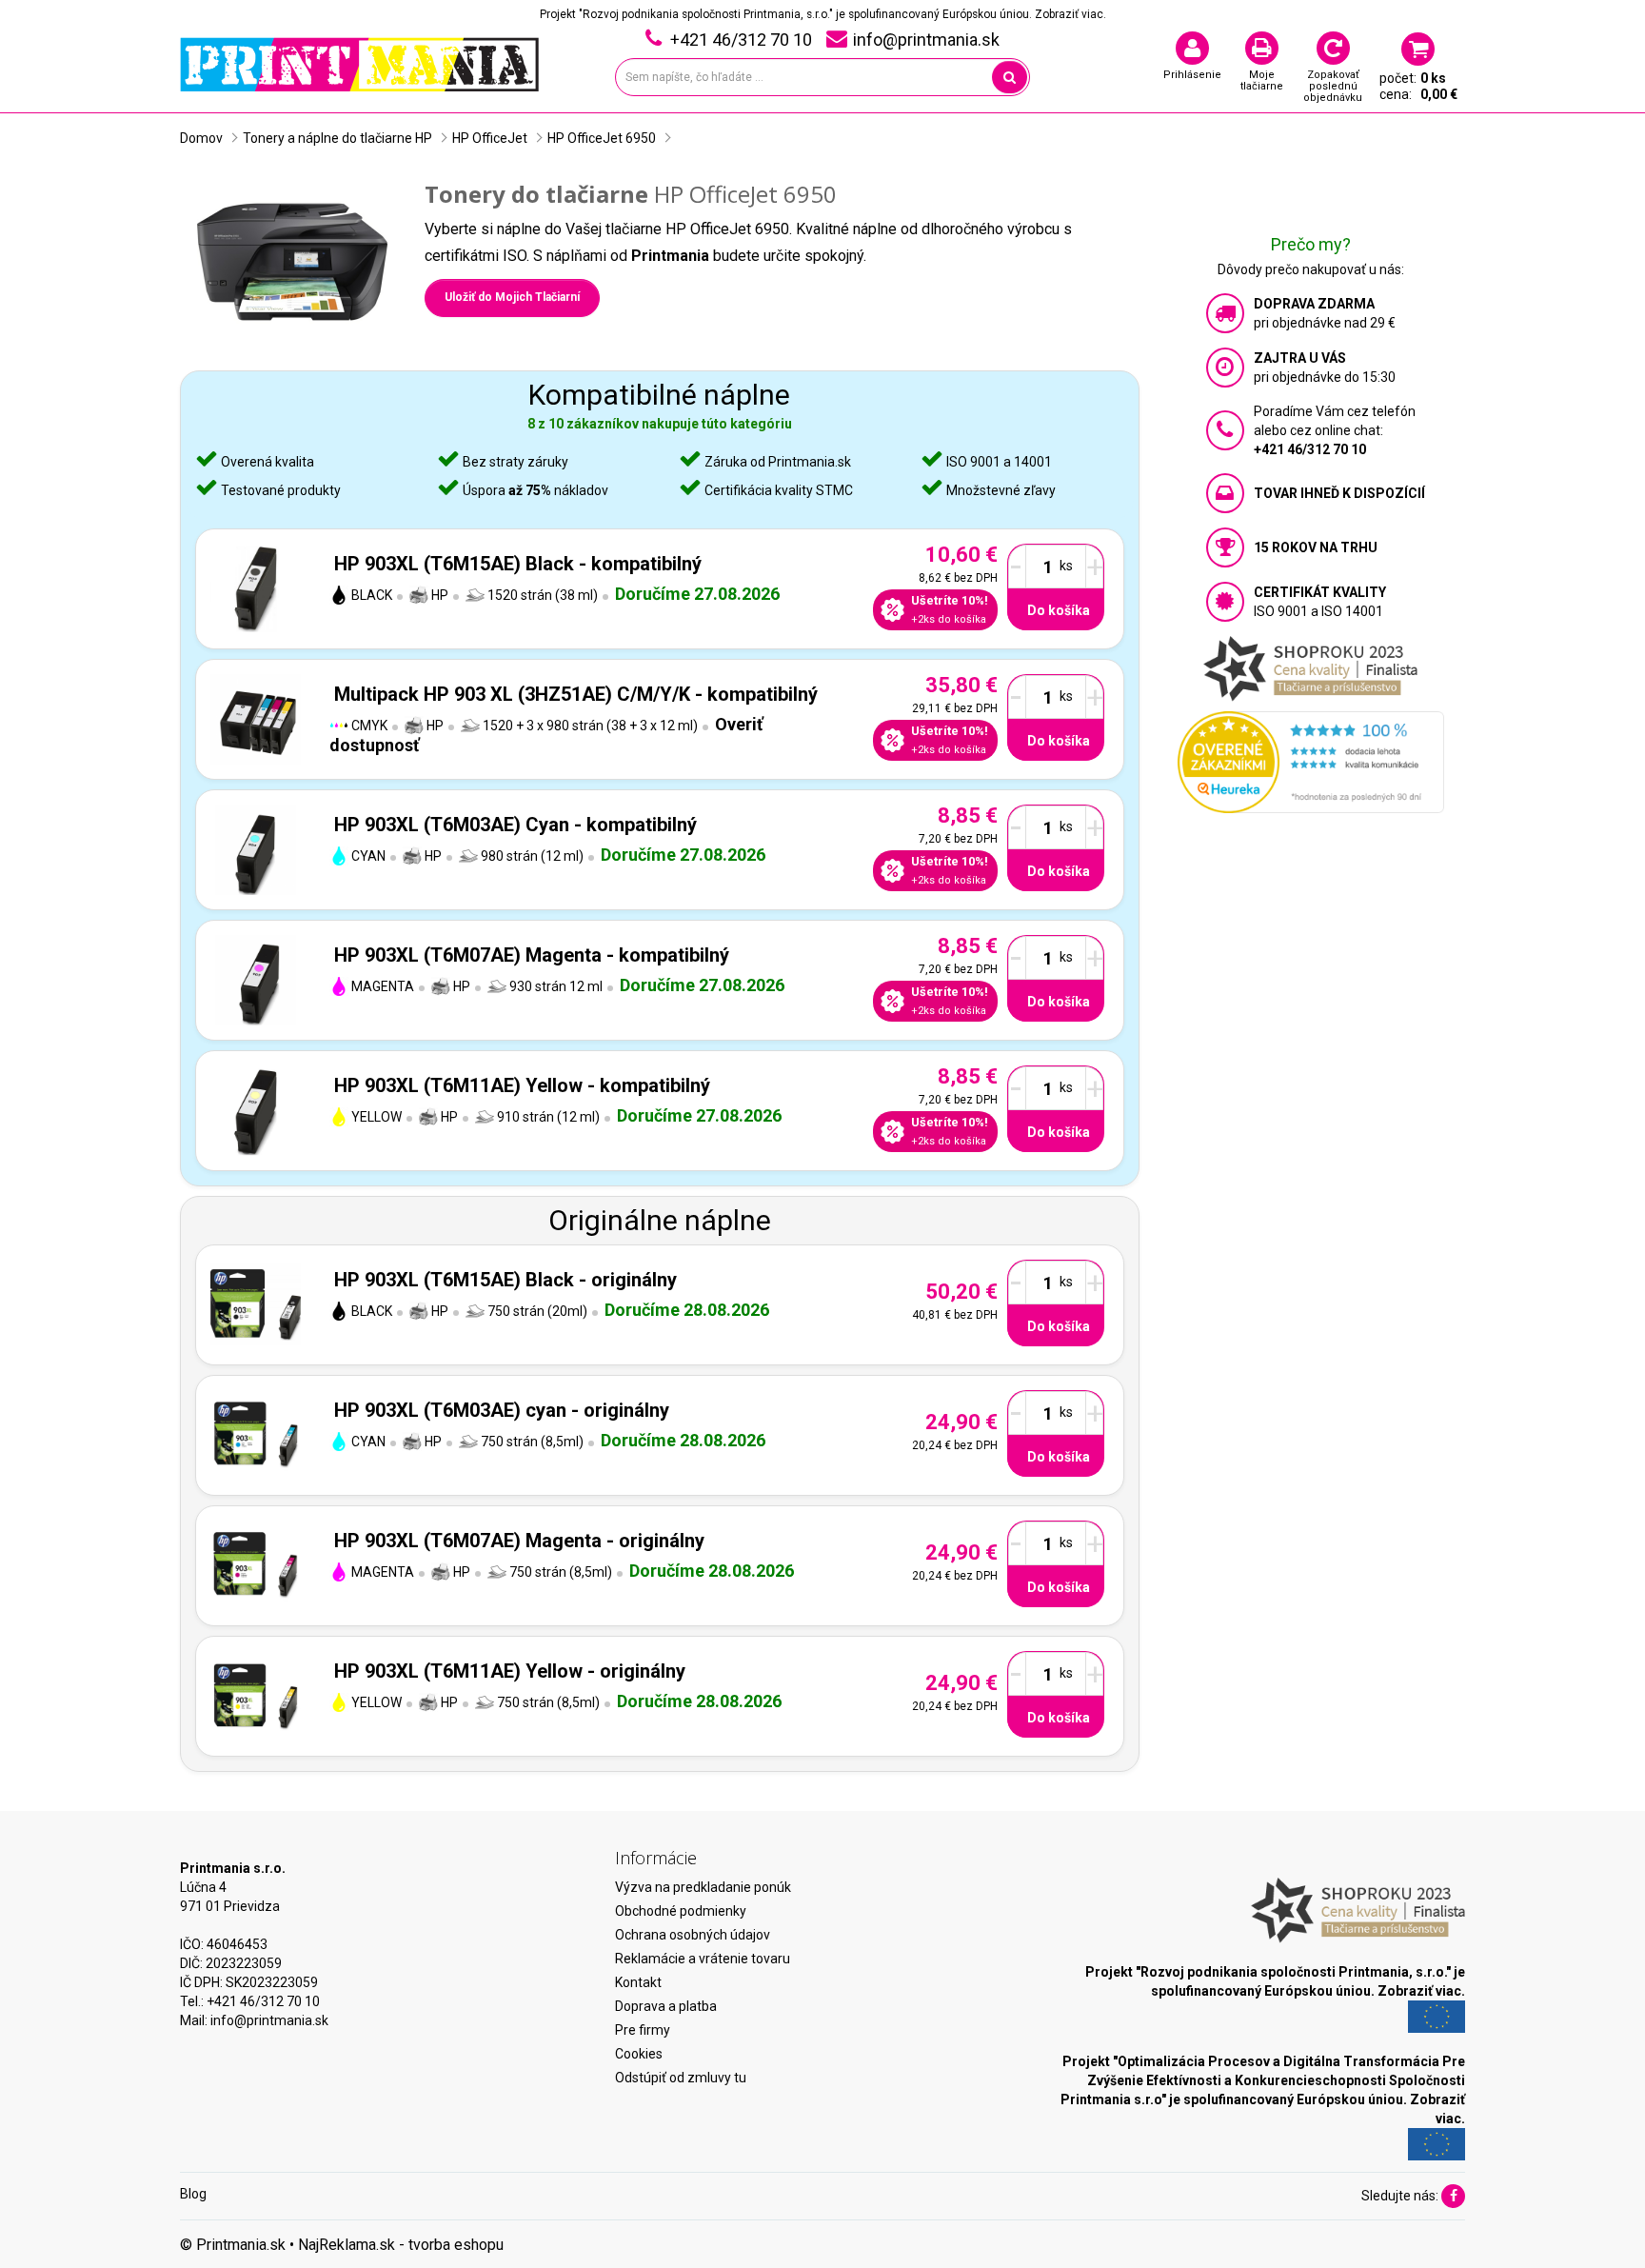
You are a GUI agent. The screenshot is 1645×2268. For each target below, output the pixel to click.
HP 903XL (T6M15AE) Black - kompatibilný (518, 564)
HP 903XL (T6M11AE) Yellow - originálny (510, 1671)
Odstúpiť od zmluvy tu (681, 2078)
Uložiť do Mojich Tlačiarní (512, 297)
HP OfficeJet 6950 (602, 138)
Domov (201, 138)
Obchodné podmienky (681, 1911)
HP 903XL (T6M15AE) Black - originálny (505, 1280)
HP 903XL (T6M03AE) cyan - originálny (502, 1410)
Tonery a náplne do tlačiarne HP (337, 138)
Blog (193, 2194)
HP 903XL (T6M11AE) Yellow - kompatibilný (522, 1085)
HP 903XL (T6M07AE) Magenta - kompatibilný (532, 955)
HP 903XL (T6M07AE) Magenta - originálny (519, 1541)
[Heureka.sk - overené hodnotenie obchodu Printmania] (1311, 761)
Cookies (639, 2054)
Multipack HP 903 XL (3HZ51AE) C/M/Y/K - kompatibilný (576, 694)
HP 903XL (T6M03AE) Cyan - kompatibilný (515, 825)
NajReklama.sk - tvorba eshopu (401, 2245)
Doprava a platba (666, 2006)
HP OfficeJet (490, 138)
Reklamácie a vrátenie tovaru (703, 1959)
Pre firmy (643, 2030)
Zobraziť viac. (1070, 14)
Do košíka (1059, 610)
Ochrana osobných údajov (693, 1935)
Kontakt (638, 1982)
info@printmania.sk (269, 2020)
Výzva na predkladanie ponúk (703, 1887)
